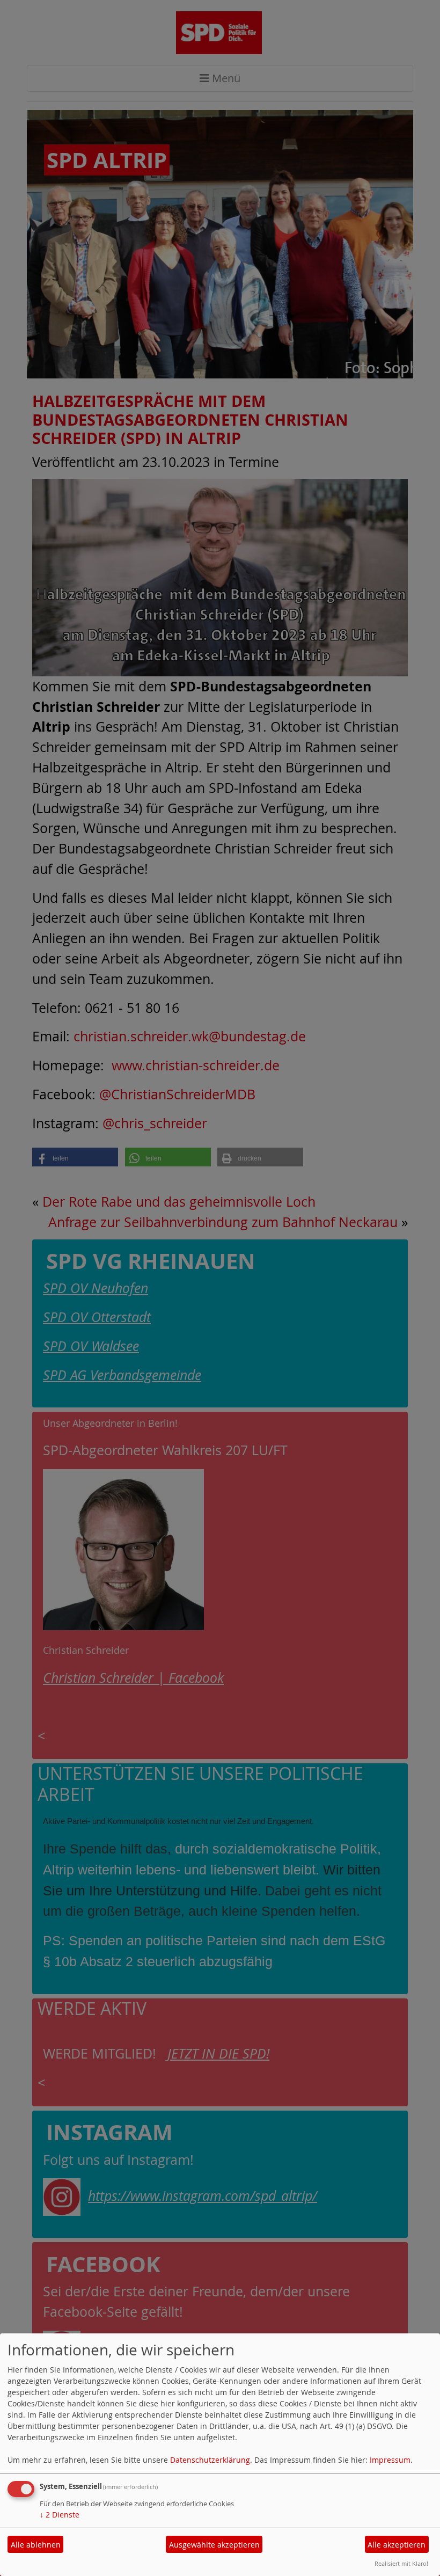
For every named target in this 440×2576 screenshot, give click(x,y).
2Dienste (60, 2515)
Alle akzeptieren (397, 2545)
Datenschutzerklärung (210, 2460)
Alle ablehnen (36, 2545)
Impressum (390, 2460)
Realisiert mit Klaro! (401, 2563)
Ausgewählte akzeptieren (214, 2545)
